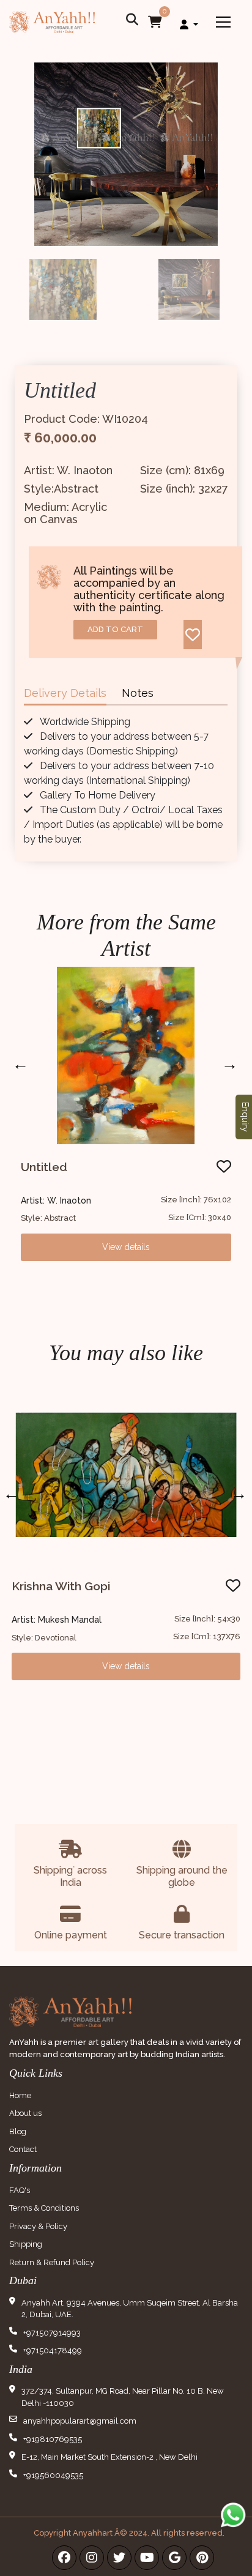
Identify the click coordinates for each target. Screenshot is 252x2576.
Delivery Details (65, 693)
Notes (138, 693)
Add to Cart (115, 629)
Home (20, 2095)
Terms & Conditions (44, 2208)
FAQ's (20, 2190)
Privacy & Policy (38, 2226)
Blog (18, 2131)
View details (126, 1247)
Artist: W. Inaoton (56, 1201)
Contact (23, 2149)
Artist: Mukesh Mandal (57, 1620)
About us (25, 2113)
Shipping (26, 2244)
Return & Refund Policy (52, 2262)
